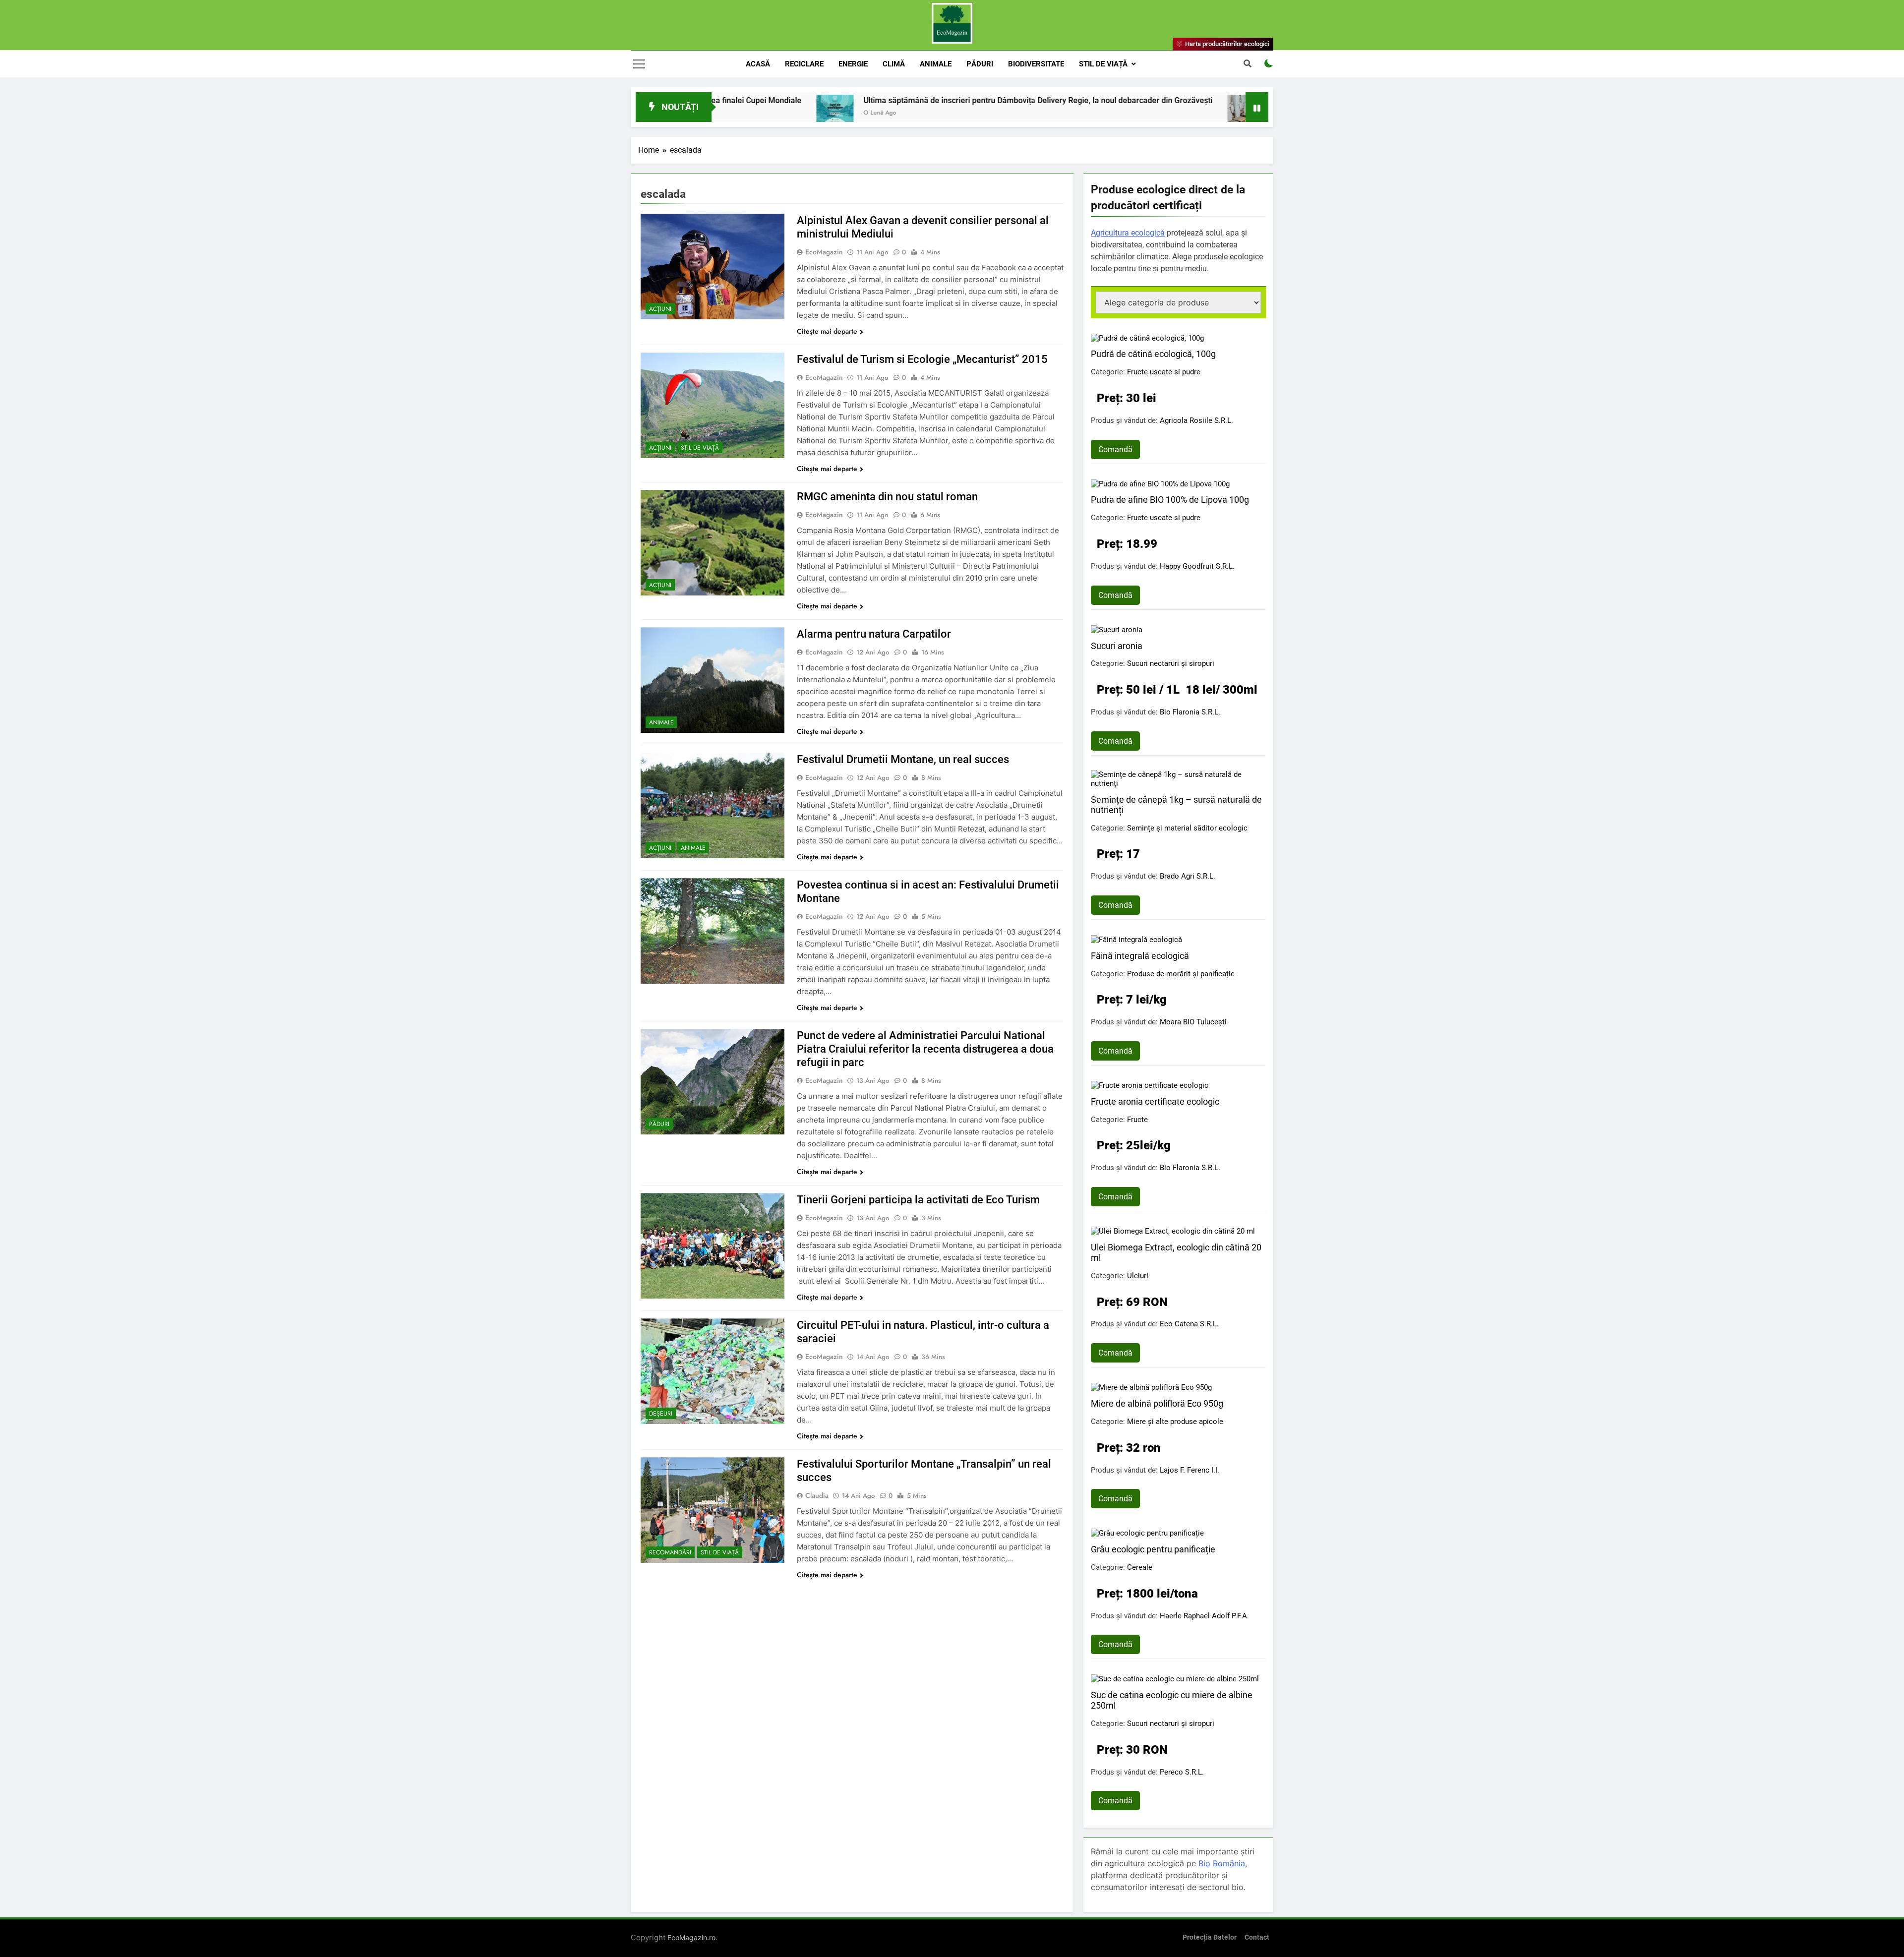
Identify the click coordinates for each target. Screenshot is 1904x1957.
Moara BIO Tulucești (1193, 1022)
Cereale (1140, 1567)
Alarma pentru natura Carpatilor (874, 634)
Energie (853, 64)
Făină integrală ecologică (1140, 956)
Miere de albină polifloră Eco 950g (1157, 1403)
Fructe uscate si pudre (1164, 372)
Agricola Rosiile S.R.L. (1196, 420)
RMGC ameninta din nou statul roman (887, 497)
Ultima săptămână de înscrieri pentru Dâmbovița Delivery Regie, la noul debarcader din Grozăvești (884, 100)
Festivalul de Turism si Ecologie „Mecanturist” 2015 (922, 359)
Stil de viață (1103, 64)
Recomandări (670, 1552)
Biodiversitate (1036, 64)
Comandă (1115, 449)
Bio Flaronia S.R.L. (1190, 712)
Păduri (980, 64)
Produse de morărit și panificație (1181, 974)
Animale (936, 64)
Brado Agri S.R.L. (1188, 876)
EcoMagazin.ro (691, 1937)
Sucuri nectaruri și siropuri (1171, 663)
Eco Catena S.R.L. (1189, 1324)
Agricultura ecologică (1128, 233)
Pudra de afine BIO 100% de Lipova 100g (1170, 500)
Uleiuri (1138, 1276)
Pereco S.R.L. (1182, 1772)
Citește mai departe (827, 331)
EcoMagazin (824, 252)
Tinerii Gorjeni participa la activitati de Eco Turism (918, 1200)
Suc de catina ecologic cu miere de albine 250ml (1172, 1700)
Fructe (1137, 1120)
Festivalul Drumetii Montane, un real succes (903, 759)
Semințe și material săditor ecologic (1187, 828)
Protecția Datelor (1210, 1937)
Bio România (1222, 1863)
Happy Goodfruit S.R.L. (1197, 566)
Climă (894, 64)
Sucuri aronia (1117, 646)
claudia (817, 1495)
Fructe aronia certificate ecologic (1155, 1101)
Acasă (758, 64)
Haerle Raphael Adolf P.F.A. (1204, 1616)
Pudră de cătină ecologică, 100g (1153, 354)
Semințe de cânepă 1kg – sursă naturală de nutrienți (1176, 805)
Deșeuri (661, 1414)
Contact (1257, 1937)
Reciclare (804, 64)
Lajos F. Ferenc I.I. (1190, 1470)
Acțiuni (660, 309)
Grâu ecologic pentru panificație (1153, 1549)
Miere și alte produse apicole (1175, 1422)
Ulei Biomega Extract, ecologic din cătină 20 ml (1176, 1252)
